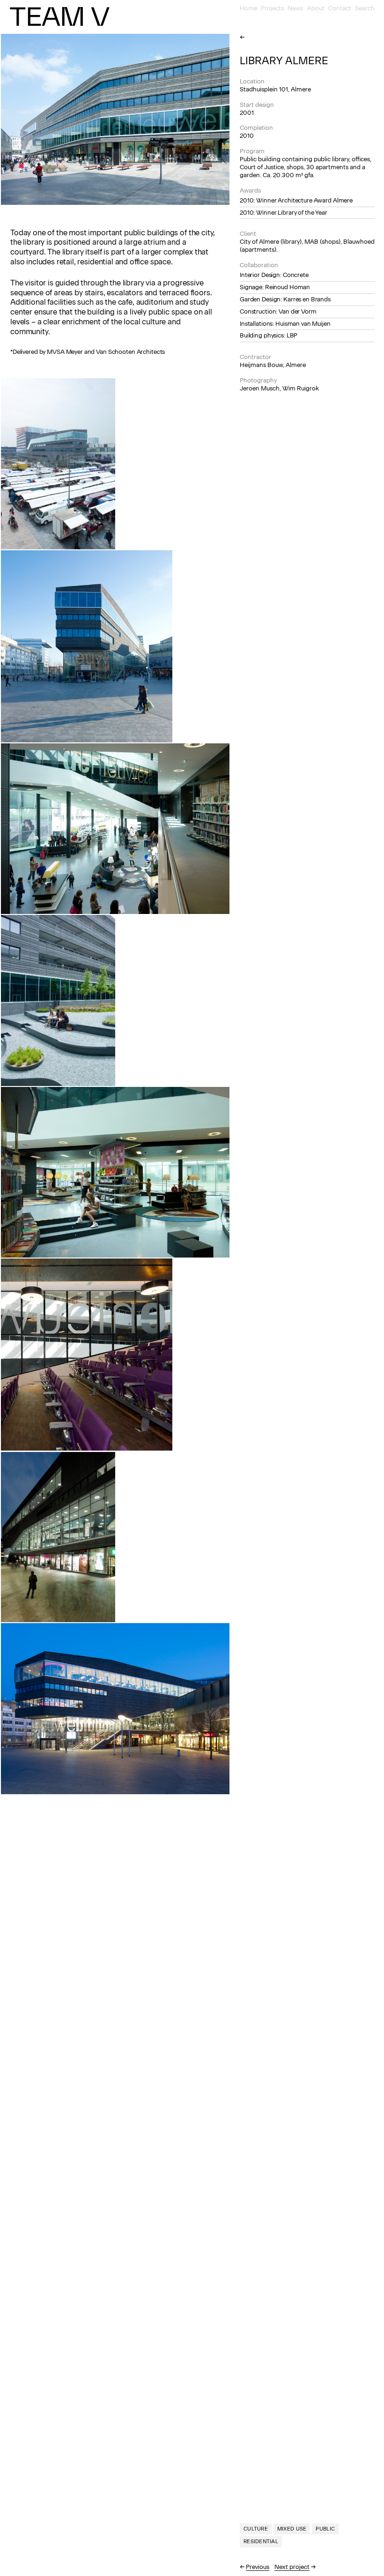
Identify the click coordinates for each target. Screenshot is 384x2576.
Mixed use (292, 2529)
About (316, 8)
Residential (261, 2542)
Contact (340, 8)
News (295, 8)
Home (248, 8)
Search (365, 8)
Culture (256, 2529)
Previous (258, 2567)
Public (325, 2529)
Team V (59, 16)
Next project (292, 2567)
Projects (272, 8)
